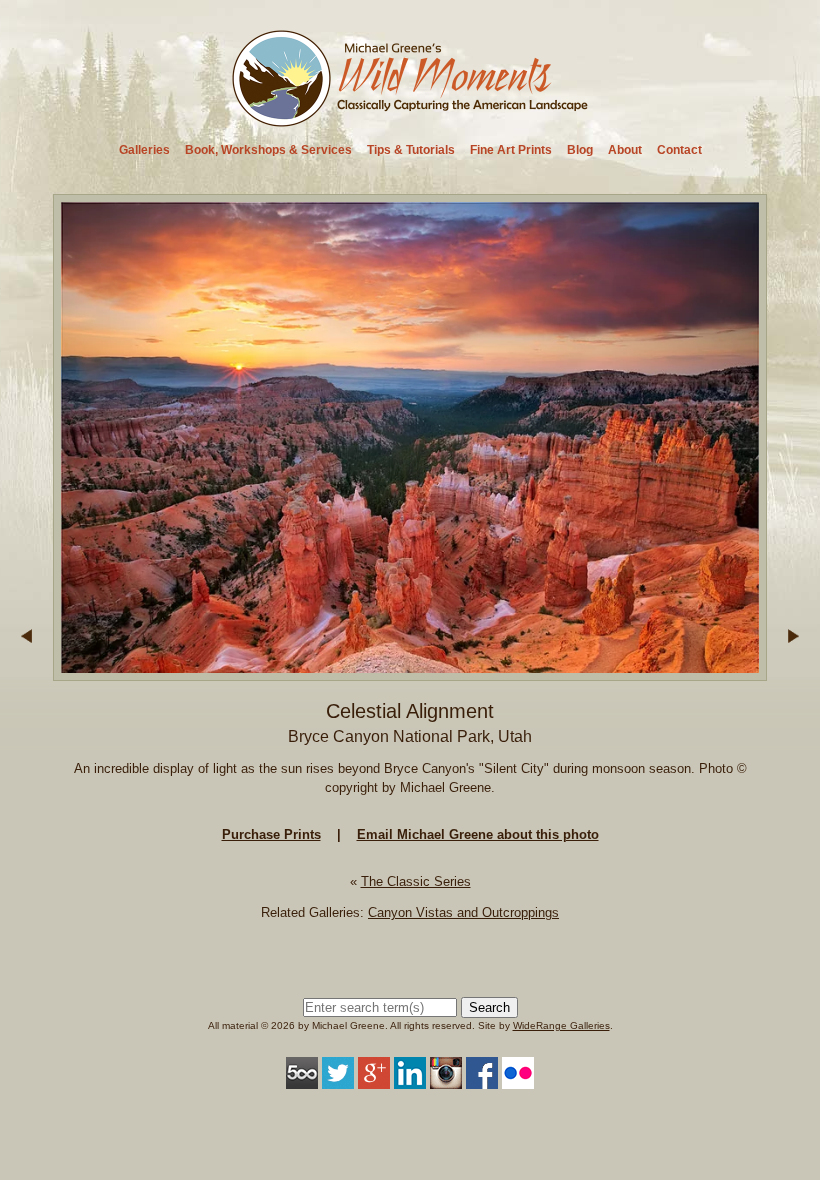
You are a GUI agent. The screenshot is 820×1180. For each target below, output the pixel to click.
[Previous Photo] (26, 671)
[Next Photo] (409, 671)
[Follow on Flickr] (518, 1078)
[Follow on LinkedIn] (410, 1078)
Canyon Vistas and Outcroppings (463, 912)
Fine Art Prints (511, 150)
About (625, 150)
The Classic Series (416, 881)
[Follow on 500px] (302, 1078)
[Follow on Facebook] (482, 1078)
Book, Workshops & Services (268, 150)
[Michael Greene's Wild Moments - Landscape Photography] (410, 120)
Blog (580, 150)
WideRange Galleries (561, 1025)
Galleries (144, 150)
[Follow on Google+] (374, 1078)
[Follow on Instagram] (446, 1078)
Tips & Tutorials (411, 150)
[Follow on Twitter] (338, 1078)
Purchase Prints (271, 834)
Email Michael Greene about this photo (478, 834)
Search (489, 1007)
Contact (679, 150)
